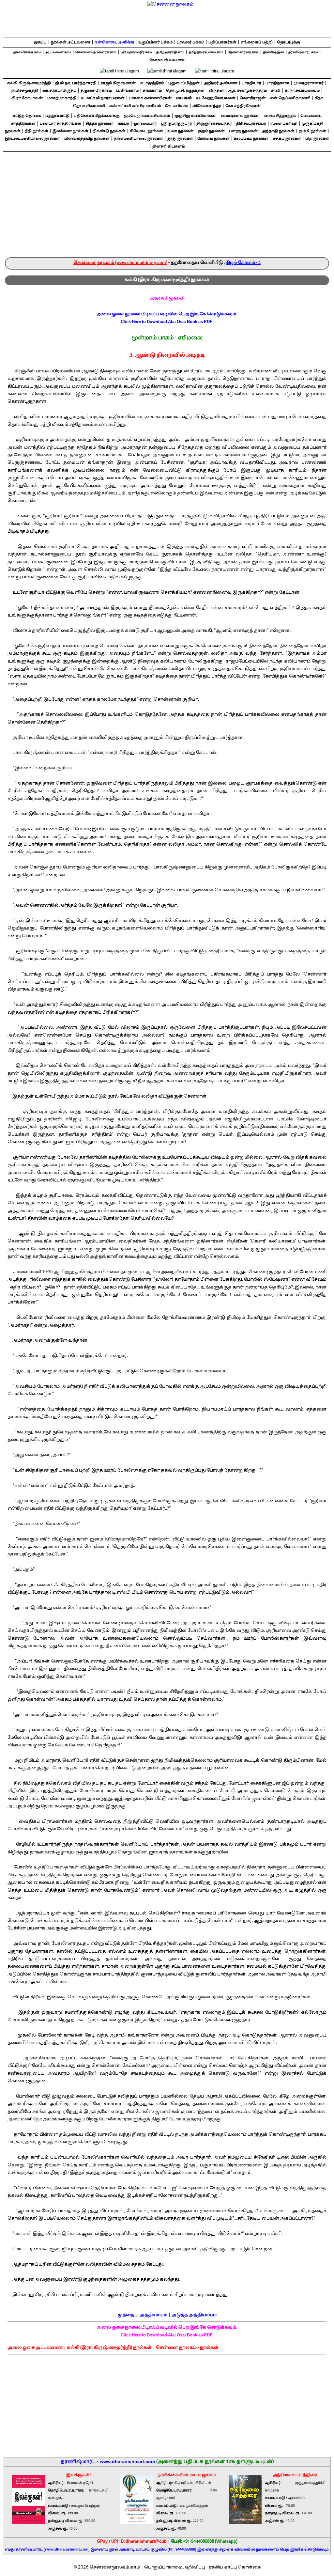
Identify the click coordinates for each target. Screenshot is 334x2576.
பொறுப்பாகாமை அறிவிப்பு (175, 2568)
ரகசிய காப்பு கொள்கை (235, 2568)
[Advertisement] (167, 208)
